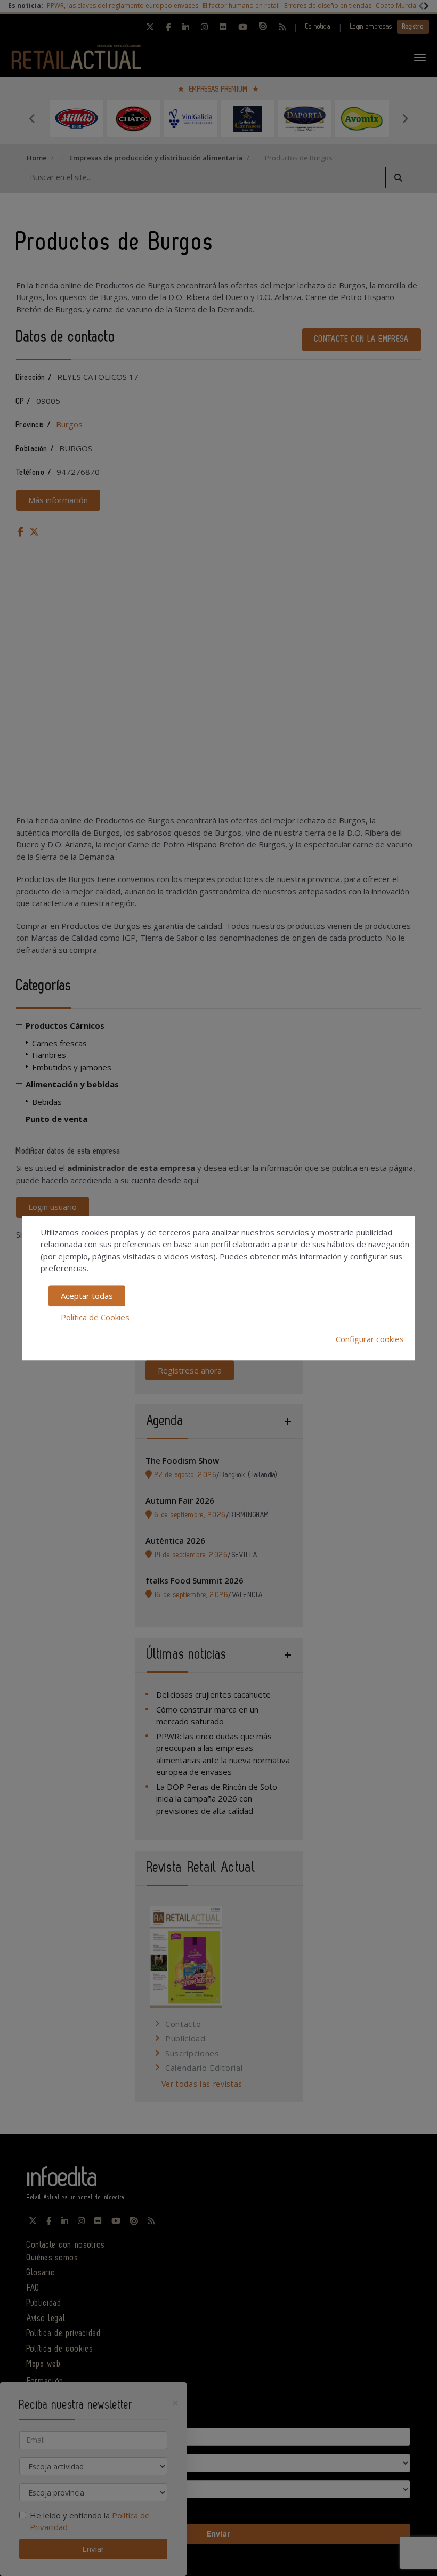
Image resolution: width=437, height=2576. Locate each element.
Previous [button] (32, 118)
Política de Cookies (95, 1317)
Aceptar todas (87, 1296)
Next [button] (405, 118)
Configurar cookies (370, 1339)
